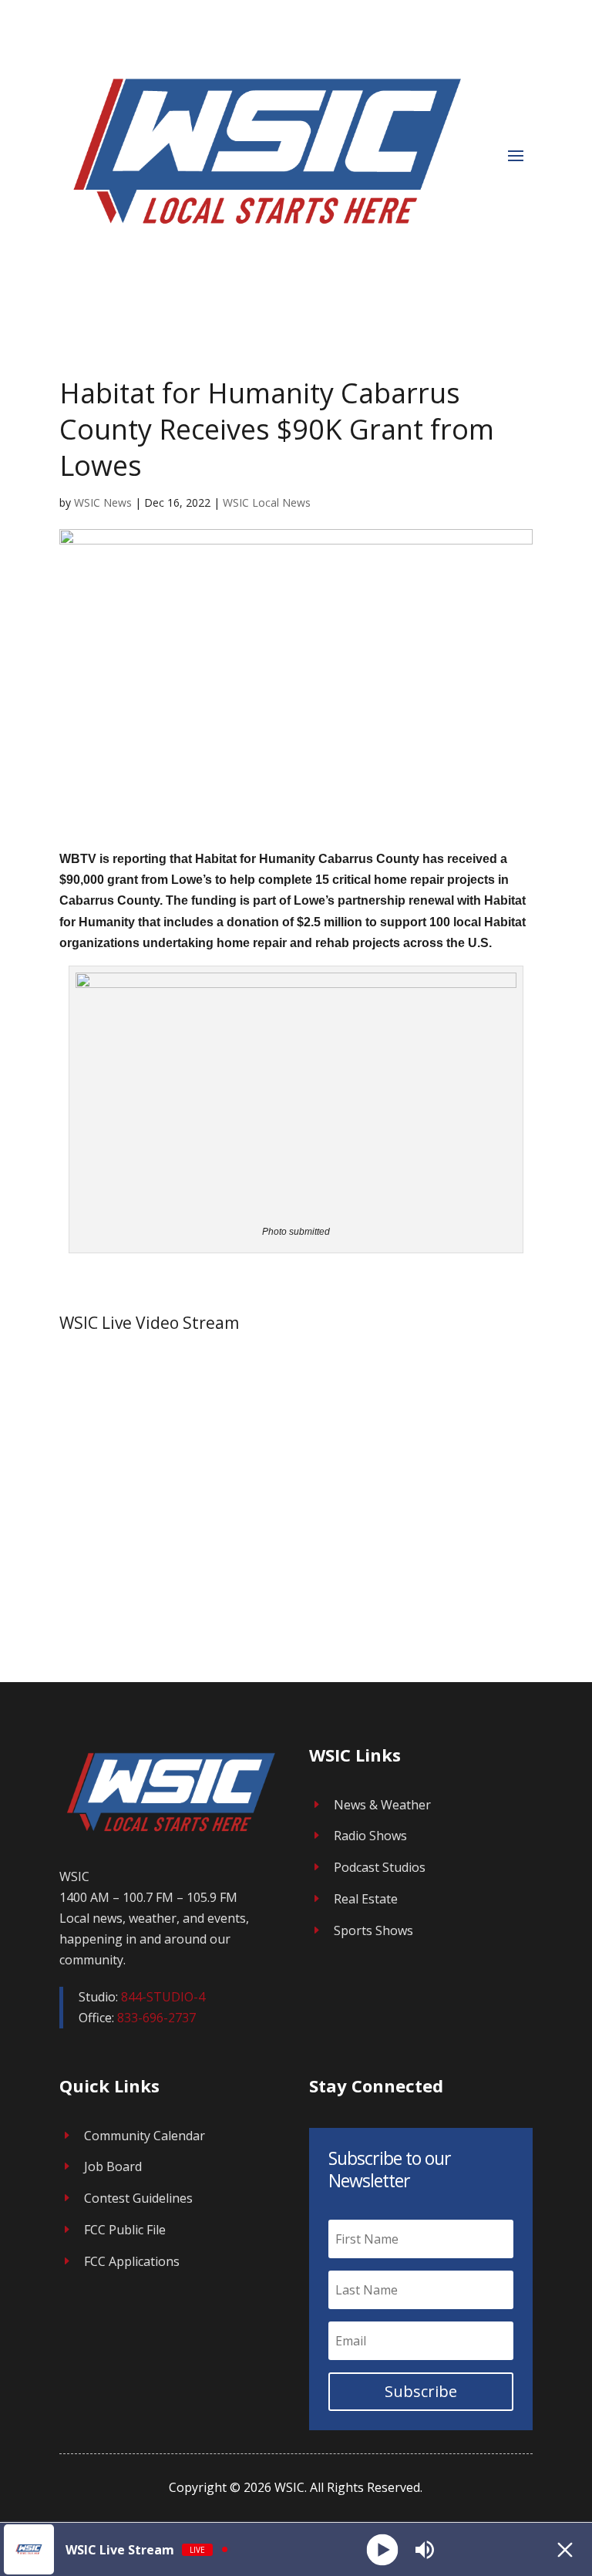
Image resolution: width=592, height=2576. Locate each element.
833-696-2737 (156, 2018)
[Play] (382, 2549)
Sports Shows (373, 1930)
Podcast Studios (380, 1867)
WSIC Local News (267, 502)
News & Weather (382, 1805)
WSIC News (103, 502)
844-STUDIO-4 (163, 1997)
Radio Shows (370, 1836)
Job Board (113, 2166)
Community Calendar (145, 2136)
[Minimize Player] (565, 2550)
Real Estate (366, 1899)
